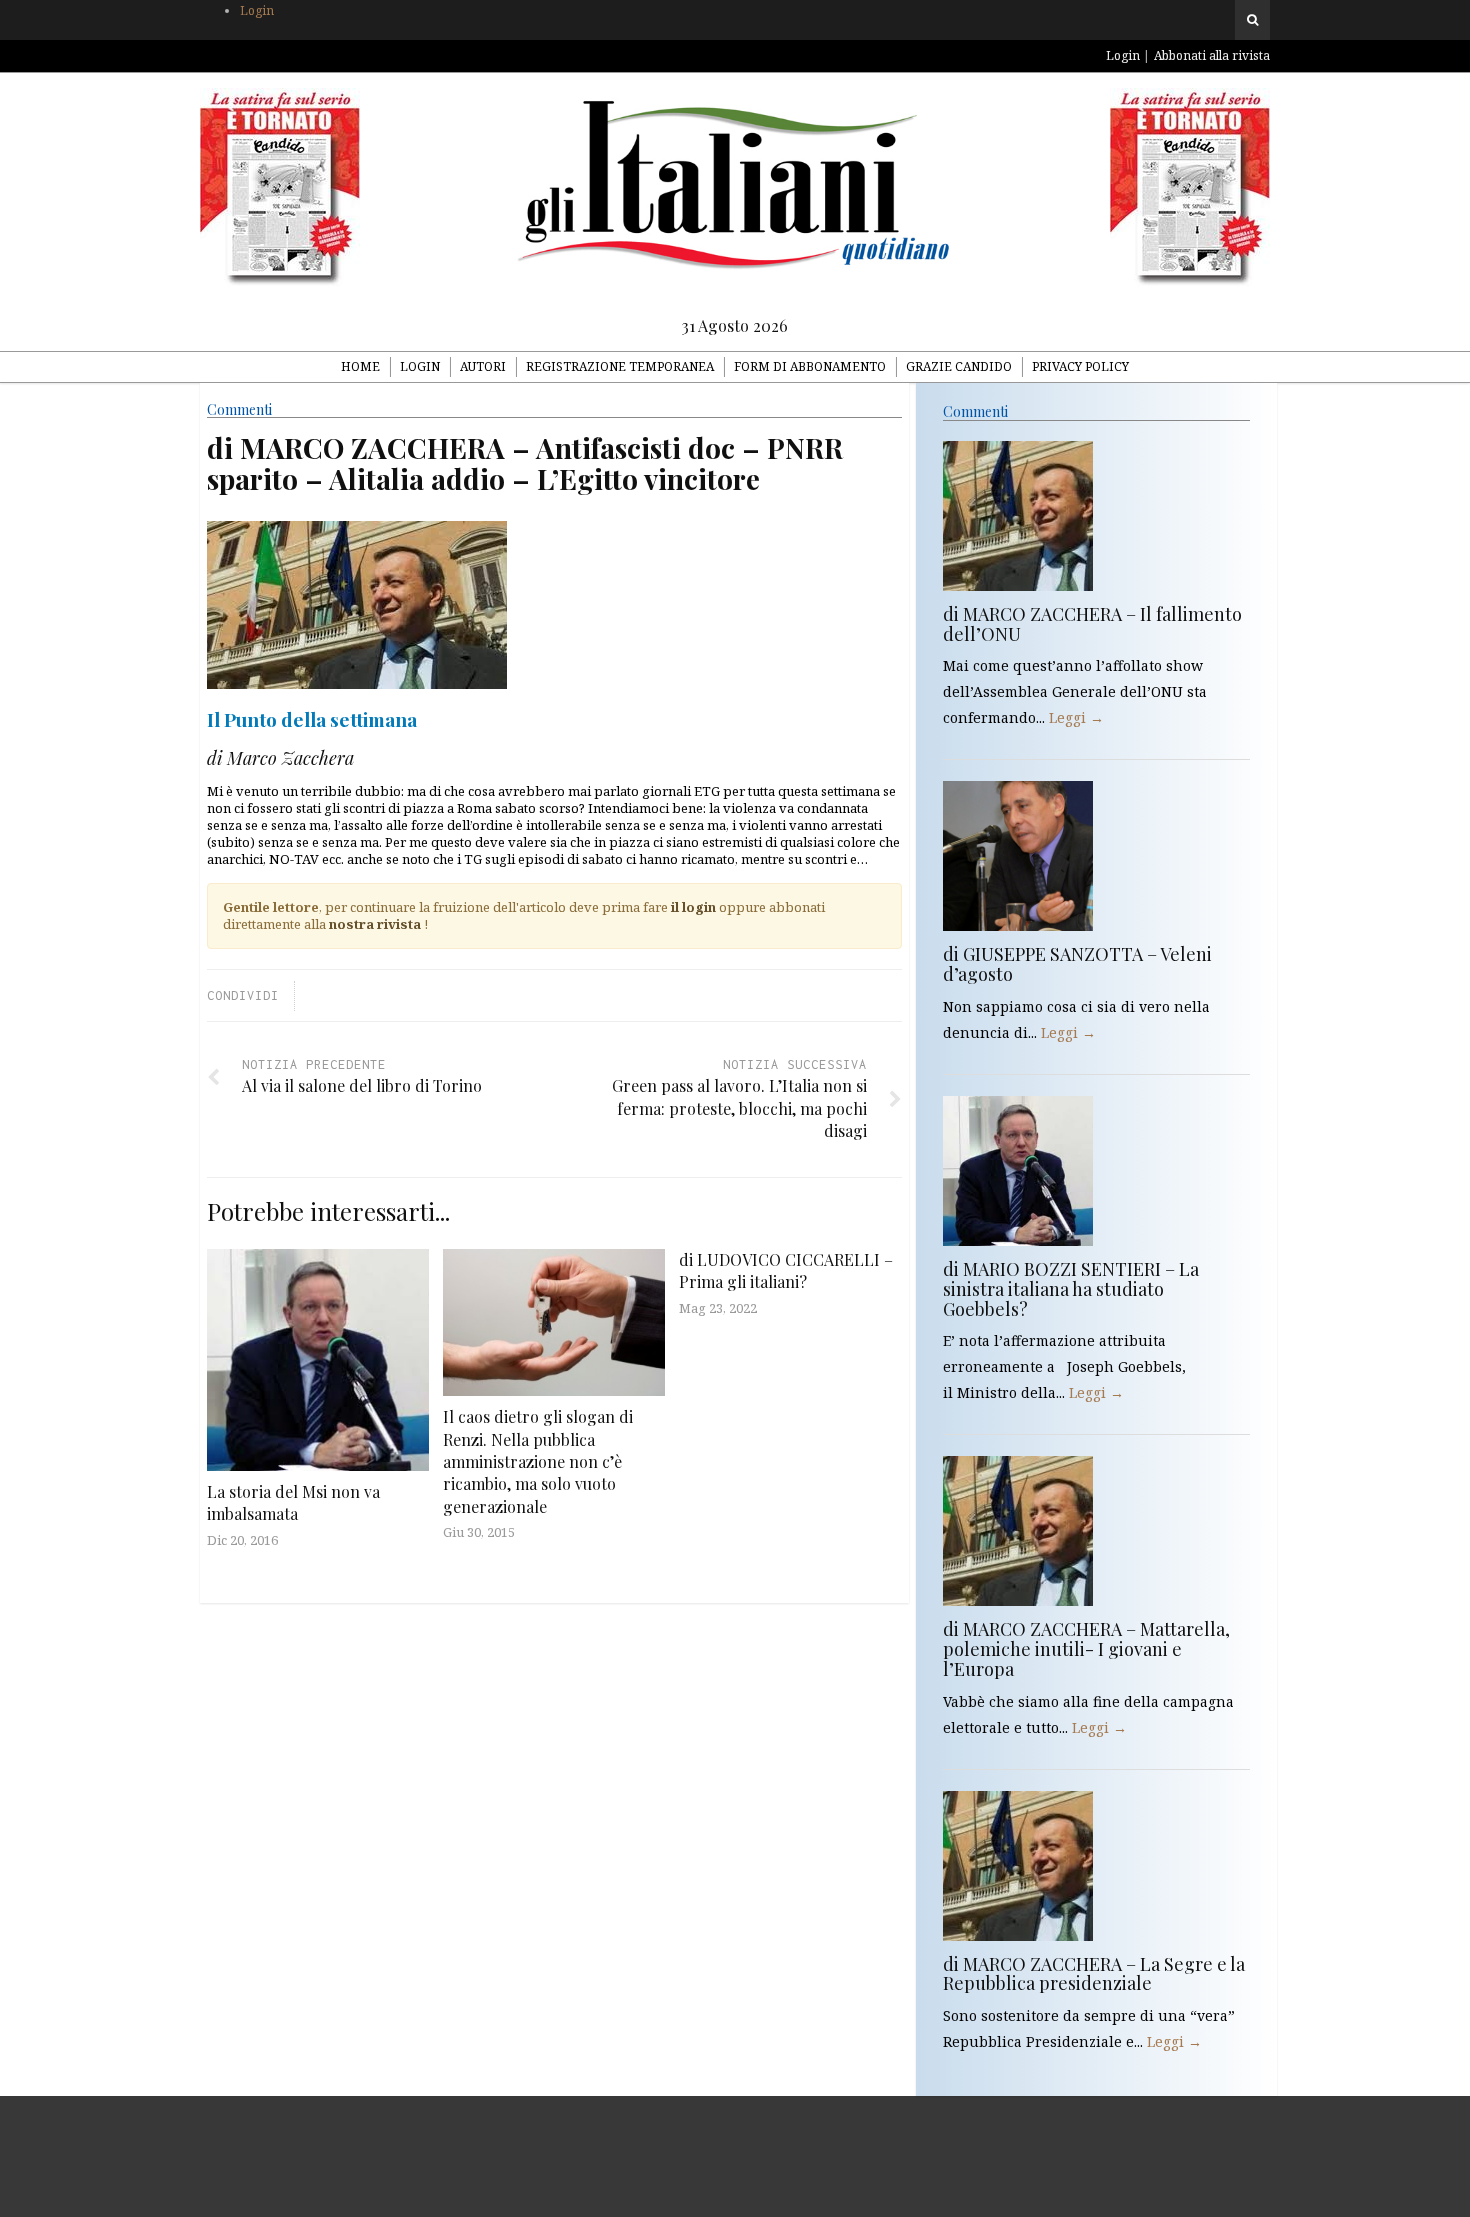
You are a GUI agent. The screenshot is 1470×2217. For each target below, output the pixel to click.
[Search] (1252, 20)
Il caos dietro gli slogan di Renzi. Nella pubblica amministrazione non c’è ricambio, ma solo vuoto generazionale (538, 1461)
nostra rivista (375, 924)
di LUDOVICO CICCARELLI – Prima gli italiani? (786, 1270)
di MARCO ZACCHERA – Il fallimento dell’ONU (1092, 624)
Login (257, 10)
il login (693, 907)
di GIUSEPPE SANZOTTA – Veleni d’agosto (1077, 964)
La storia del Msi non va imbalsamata (293, 1502)
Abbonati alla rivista (1212, 55)
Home (360, 366)
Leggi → (1076, 717)
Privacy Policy (1080, 366)
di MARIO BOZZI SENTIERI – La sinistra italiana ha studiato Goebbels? (1071, 1289)
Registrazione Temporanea (620, 366)
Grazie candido (959, 366)
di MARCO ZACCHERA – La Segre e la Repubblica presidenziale (1094, 1974)
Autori (483, 366)
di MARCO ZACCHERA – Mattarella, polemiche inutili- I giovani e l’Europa (1086, 1649)
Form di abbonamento (810, 366)
